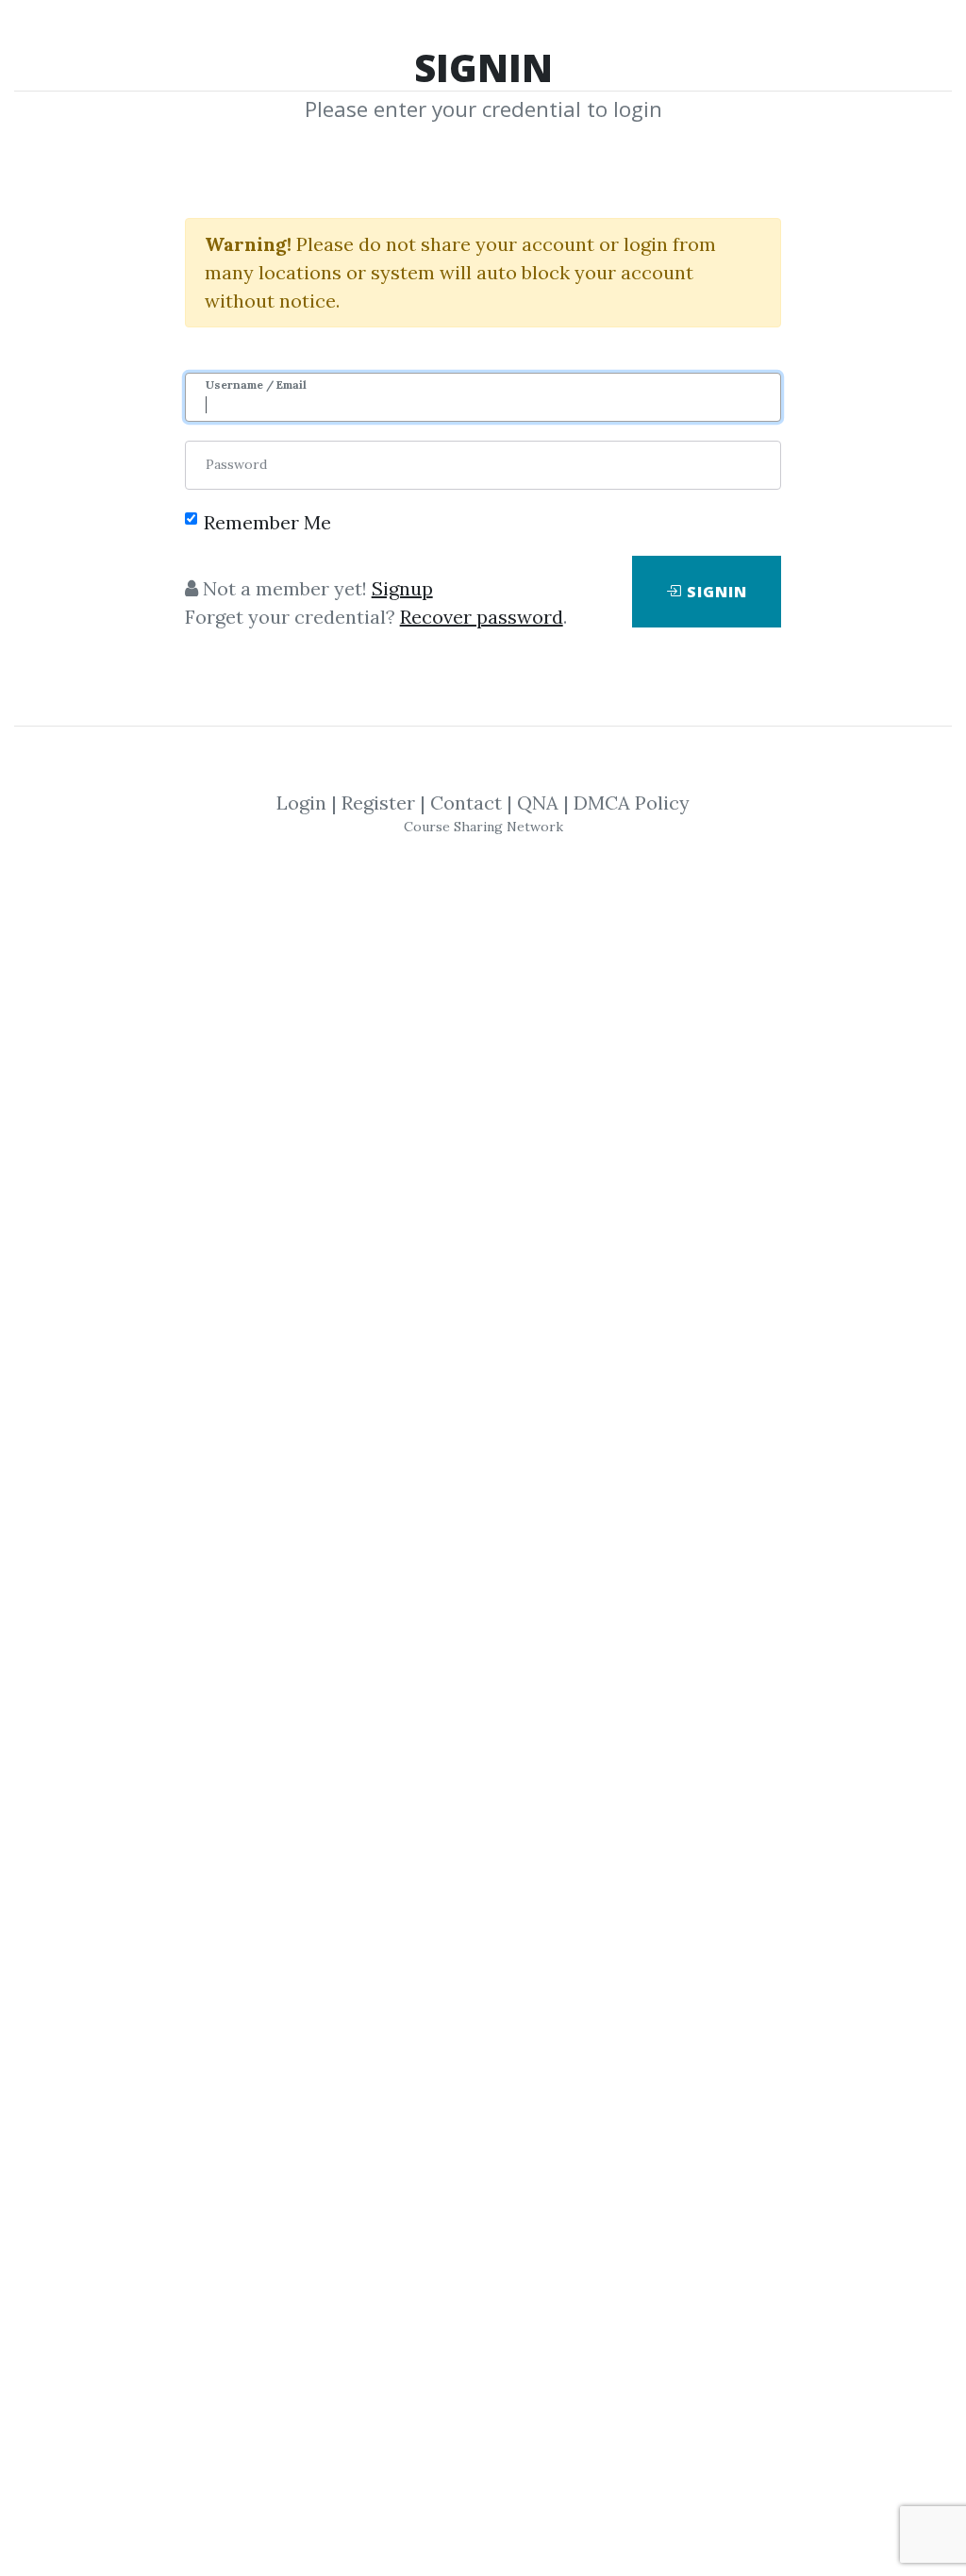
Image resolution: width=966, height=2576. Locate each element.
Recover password (482, 617)
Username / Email (256, 385)
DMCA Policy (632, 803)
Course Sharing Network (483, 827)
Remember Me (267, 522)
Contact (466, 803)
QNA (538, 803)
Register (378, 803)
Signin (715, 592)
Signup (402, 588)
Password (236, 464)
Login (301, 803)
